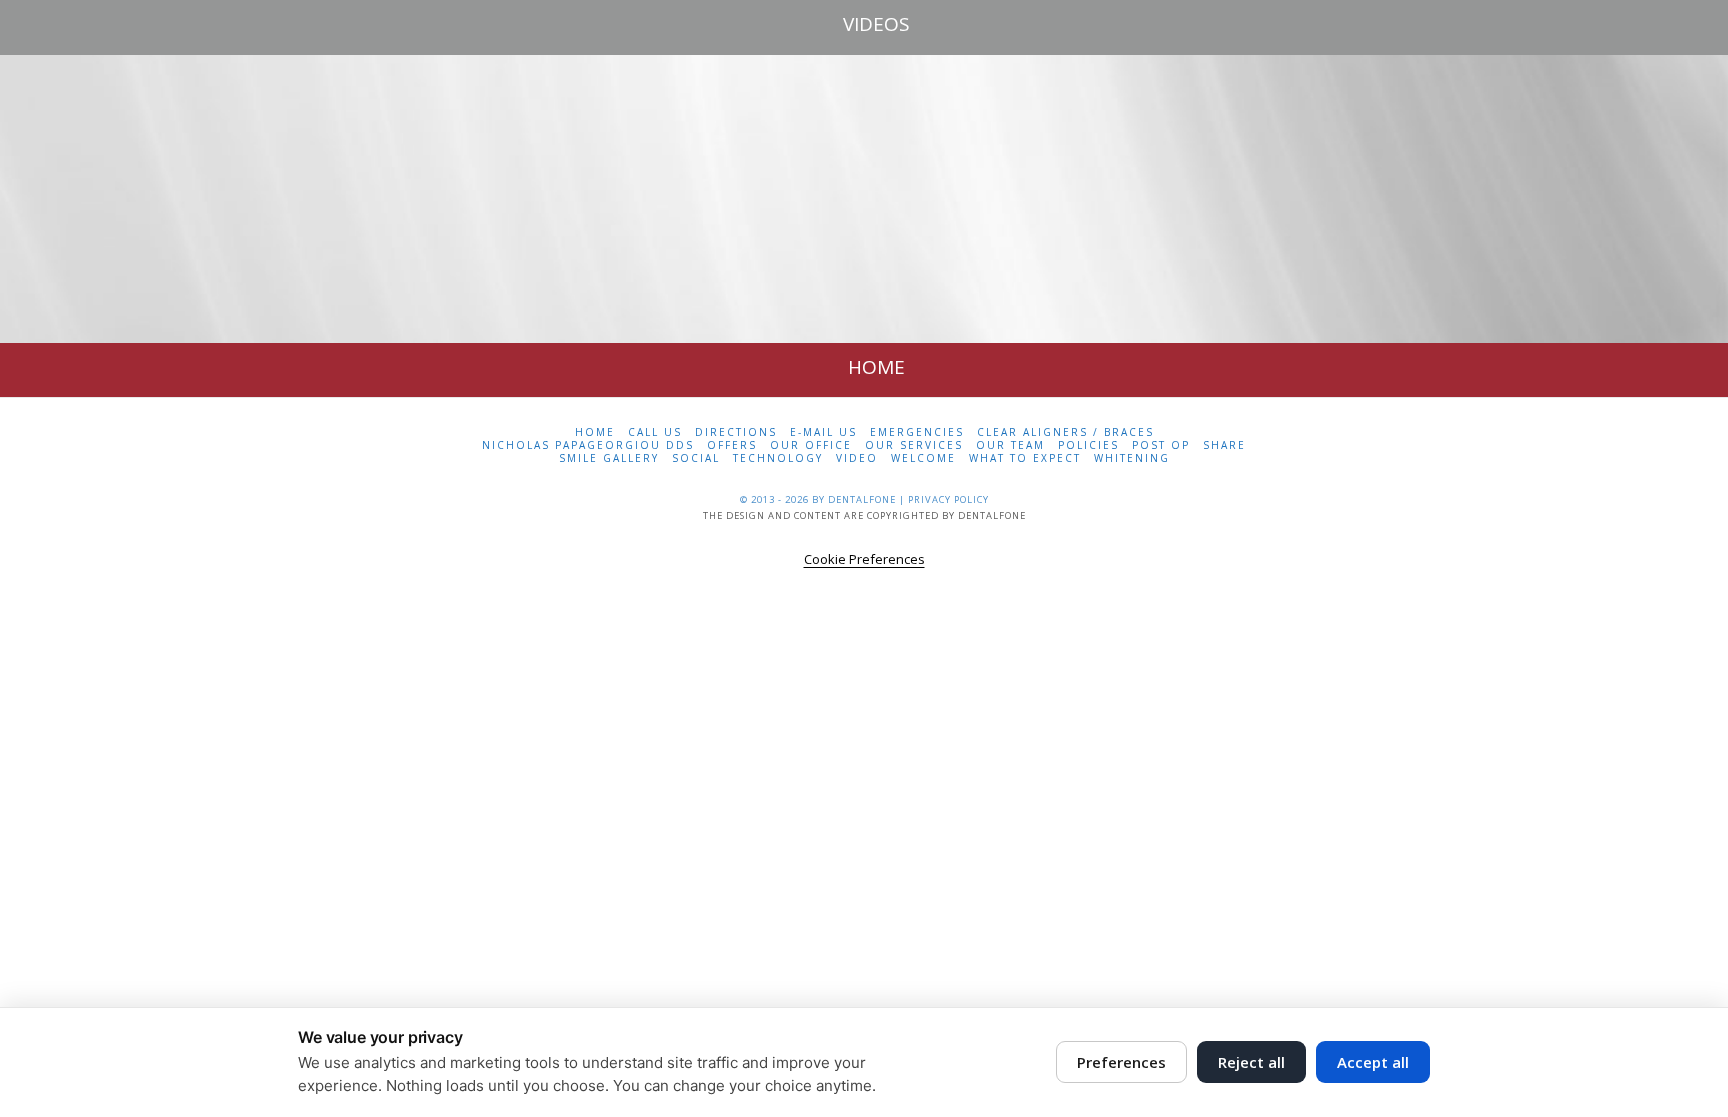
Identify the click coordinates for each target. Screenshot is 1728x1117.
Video (857, 458)
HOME (876, 367)
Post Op (1161, 445)
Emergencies (917, 432)
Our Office (811, 445)
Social (696, 458)
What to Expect (1025, 458)
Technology (778, 458)
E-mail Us (823, 432)
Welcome (923, 458)
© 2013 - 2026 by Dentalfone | (824, 499)
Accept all (1373, 1062)
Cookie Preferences (864, 559)
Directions (736, 432)
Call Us (655, 432)
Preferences (1121, 1062)
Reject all (1251, 1062)
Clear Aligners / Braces (1065, 432)
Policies (1088, 445)
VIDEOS (876, 24)
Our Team (1010, 445)
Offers (732, 445)
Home (595, 432)
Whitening (1132, 458)
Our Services (914, 445)
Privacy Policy (948, 499)
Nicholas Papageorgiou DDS (588, 445)
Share (1224, 445)
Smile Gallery (609, 458)
